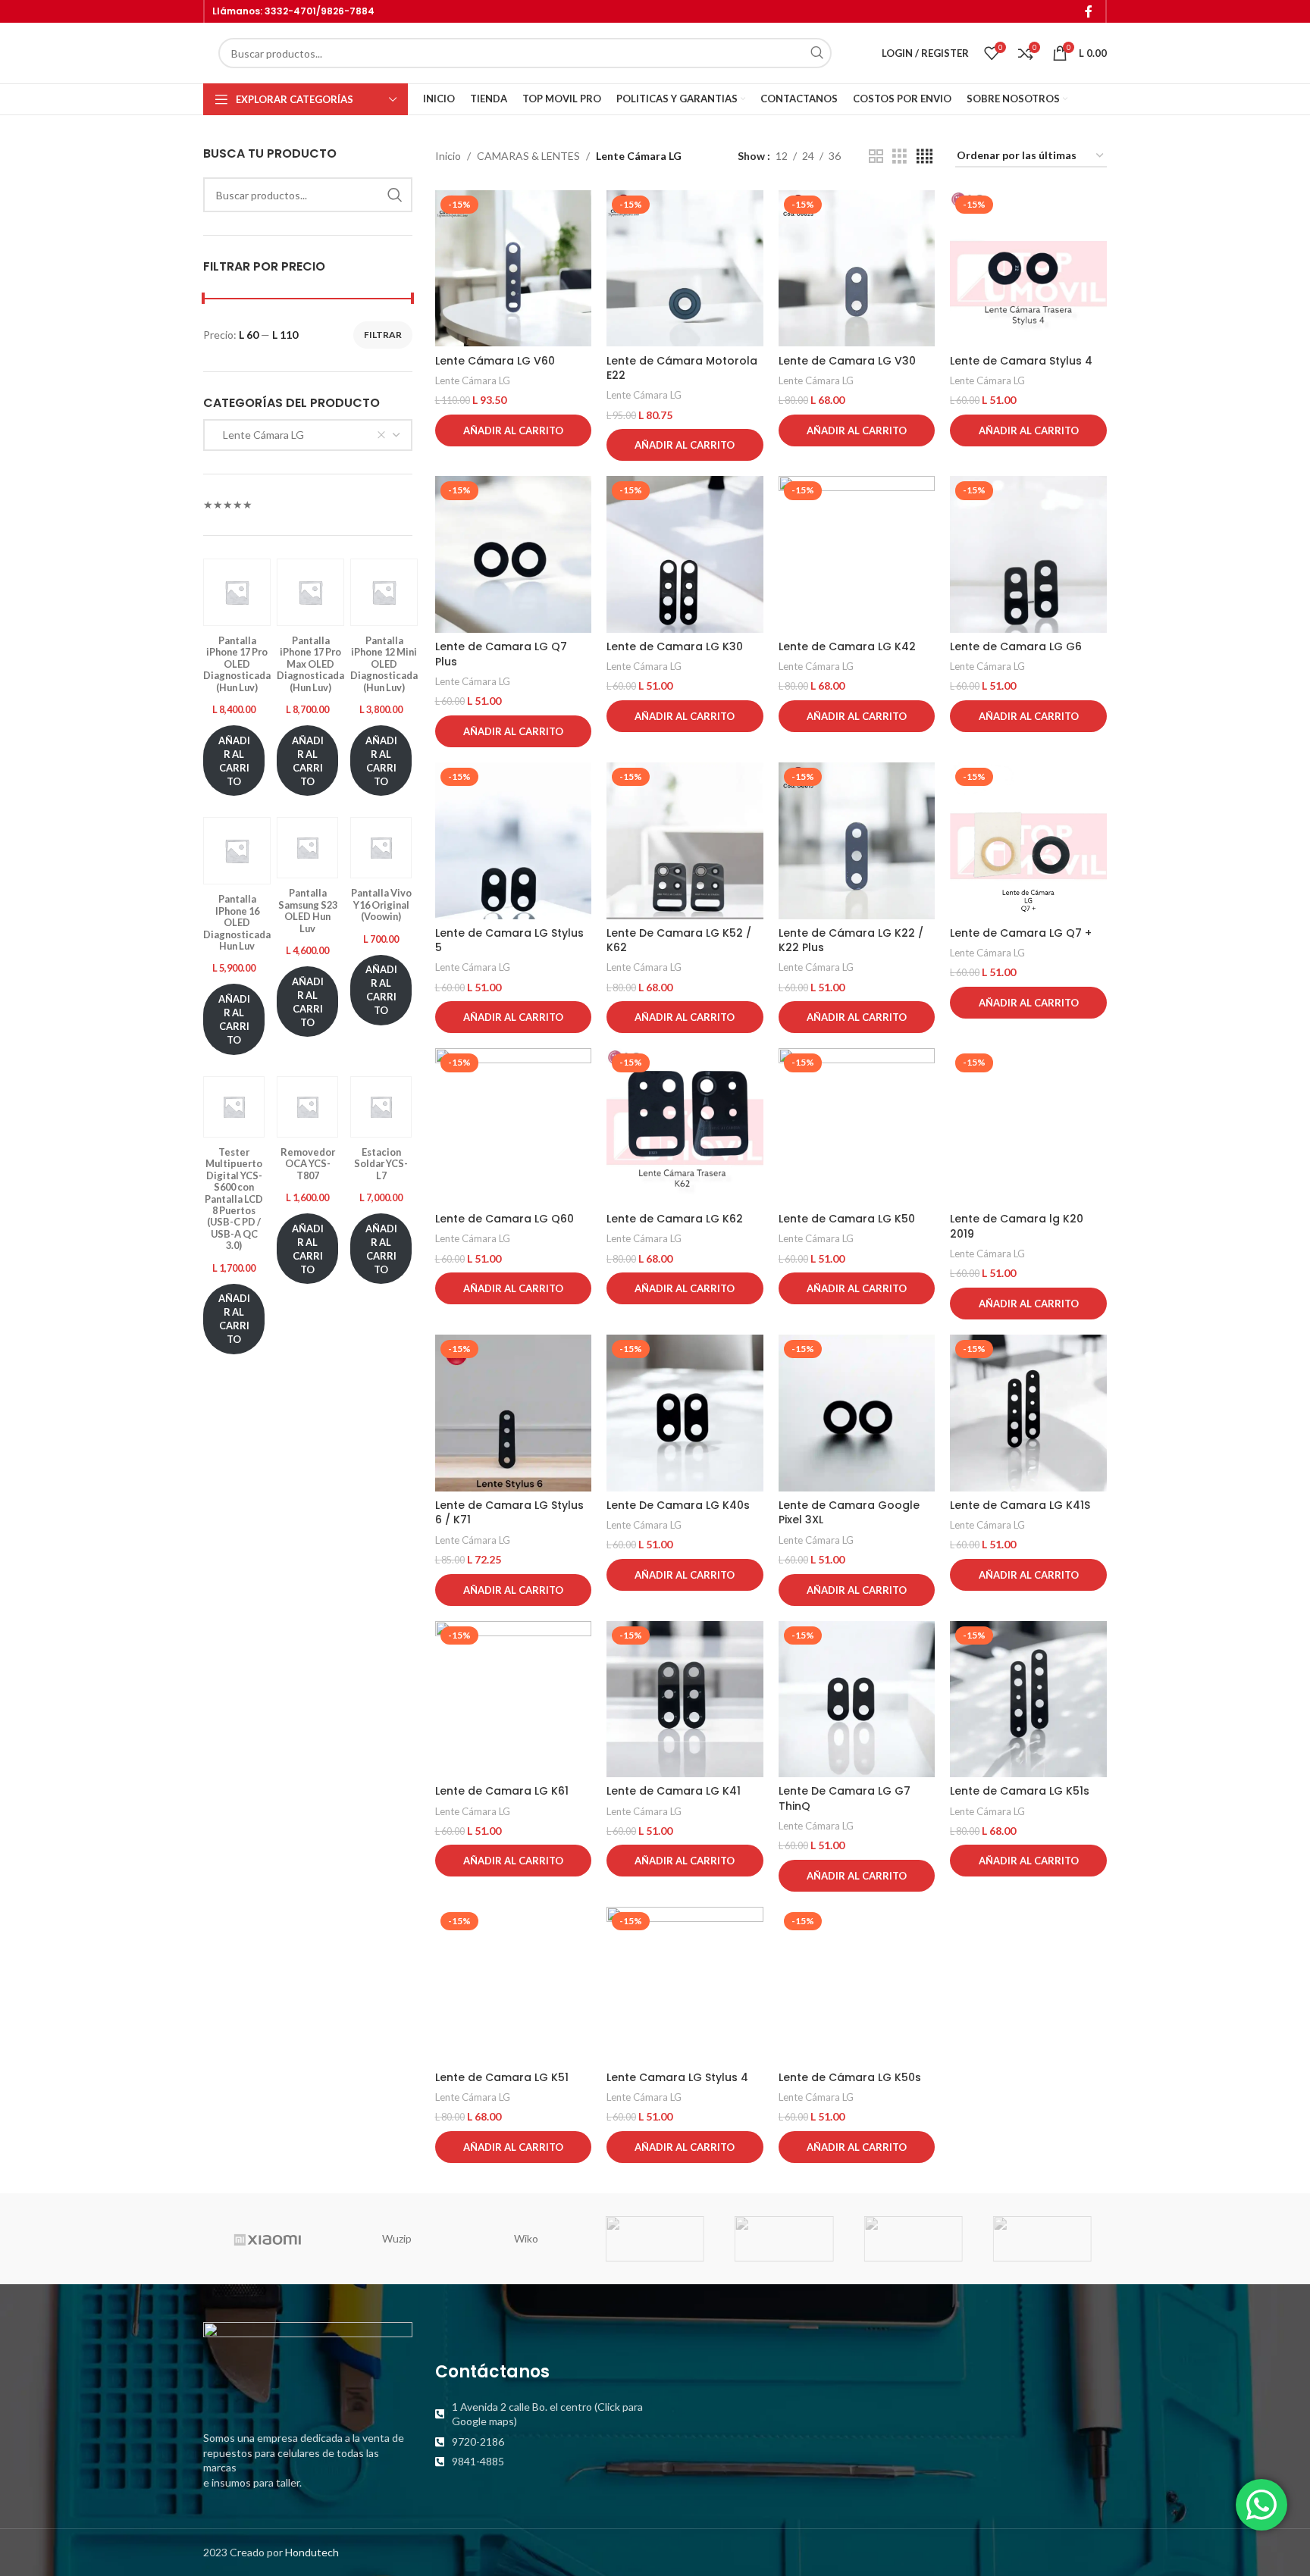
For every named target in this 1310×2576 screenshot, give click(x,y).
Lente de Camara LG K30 (675, 646)
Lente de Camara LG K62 (675, 1219)
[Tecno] (913, 2239)
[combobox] (308, 435)
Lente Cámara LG (473, 380)
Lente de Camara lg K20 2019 (1017, 1226)
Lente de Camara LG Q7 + (1021, 933)
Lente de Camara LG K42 (847, 646)
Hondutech (312, 2552)
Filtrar (383, 335)
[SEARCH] (816, 53)
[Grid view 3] (899, 157)
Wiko (526, 2238)
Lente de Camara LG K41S (1020, 1505)
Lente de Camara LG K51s (1020, 1791)
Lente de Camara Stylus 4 (1021, 361)
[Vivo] (784, 2239)
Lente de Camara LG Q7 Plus (501, 654)
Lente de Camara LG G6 (1016, 646)
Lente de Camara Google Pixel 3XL (849, 1513)
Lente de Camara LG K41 (674, 1791)
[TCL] (1042, 2239)
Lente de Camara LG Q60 (505, 1219)
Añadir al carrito (234, 761)
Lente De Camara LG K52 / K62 (679, 941)
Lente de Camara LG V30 (847, 361)
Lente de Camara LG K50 (847, 1219)
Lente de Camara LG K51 (502, 2077)
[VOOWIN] (655, 2239)
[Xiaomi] (268, 2239)
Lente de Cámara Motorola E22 (682, 368)
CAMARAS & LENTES (528, 156)
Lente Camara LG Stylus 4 (677, 2077)
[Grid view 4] (925, 157)
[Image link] (308, 2367)
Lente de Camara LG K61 (502, 1791)
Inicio (448, 156)
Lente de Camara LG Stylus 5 (509, 941)
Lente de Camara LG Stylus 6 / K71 (509, 1513)
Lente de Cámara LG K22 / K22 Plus (851, 941)
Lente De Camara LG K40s (678, 1505)
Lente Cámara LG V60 (495, 361)
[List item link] (540, 2414)
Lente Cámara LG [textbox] (260, 435)
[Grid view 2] (876, 157)
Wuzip (397, 2238)
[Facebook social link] (1089, 11)
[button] (514, 430)
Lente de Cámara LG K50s (850, 2077)
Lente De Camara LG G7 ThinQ (845, 1798)
